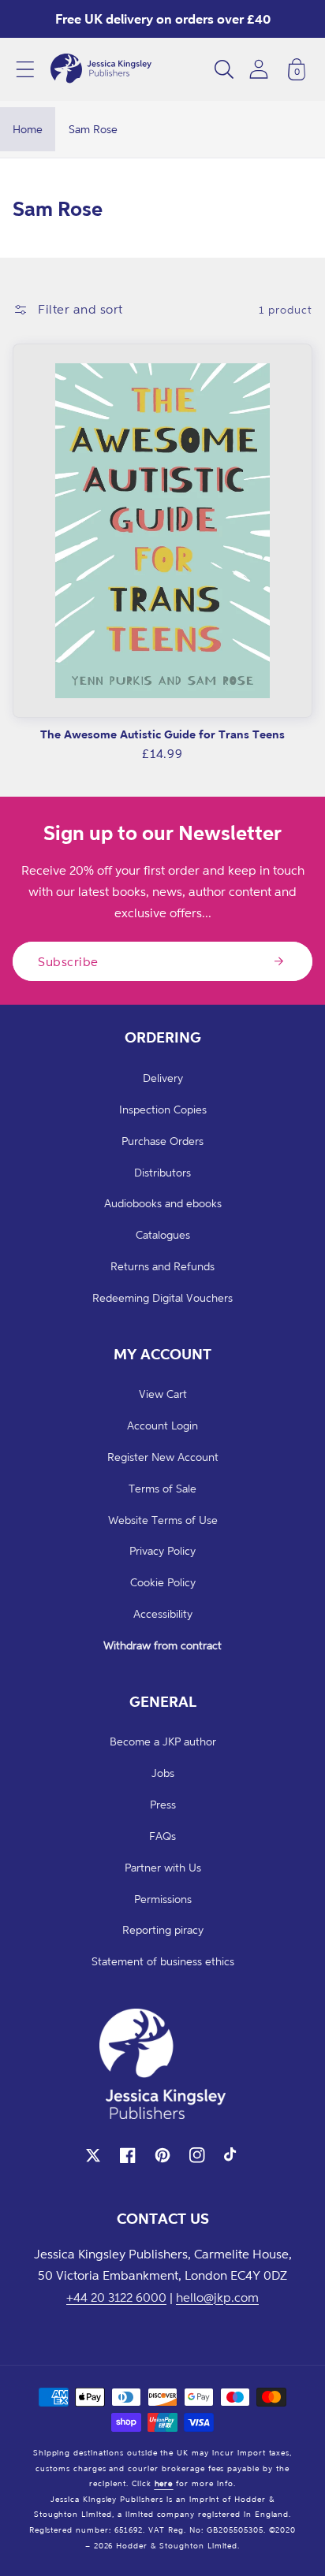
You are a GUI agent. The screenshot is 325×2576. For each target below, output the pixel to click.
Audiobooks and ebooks (163, 1203)
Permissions (163, 1899)
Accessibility (163, 1613)
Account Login (162, 1425)
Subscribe (68, 961)
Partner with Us (163, 1867)
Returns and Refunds (162, 1266)
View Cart (163, 1394)
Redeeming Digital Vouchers (162, 1297)
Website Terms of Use (163, 1520)
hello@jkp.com (217, 2297)
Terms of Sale (162, 1488)
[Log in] (259, 69)
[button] (25, 69)
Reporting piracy (163, 1929)
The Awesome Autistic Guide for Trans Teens (162, 734)
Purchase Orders (162, 1141)
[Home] (101, 69)
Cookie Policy (163, 1582)
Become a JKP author (163, 1741)
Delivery (163, 1078)
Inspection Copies (163, 1109)
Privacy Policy (162, 1550)
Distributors (162, 1172)
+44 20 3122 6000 (116, 2297)
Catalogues (163, 1234)
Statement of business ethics (163, 1961)
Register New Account (163, 1457)
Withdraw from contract (162, 1645)
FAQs (162, 1836)
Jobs (163, 1773)
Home (28, 129)
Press (163, 1804)
